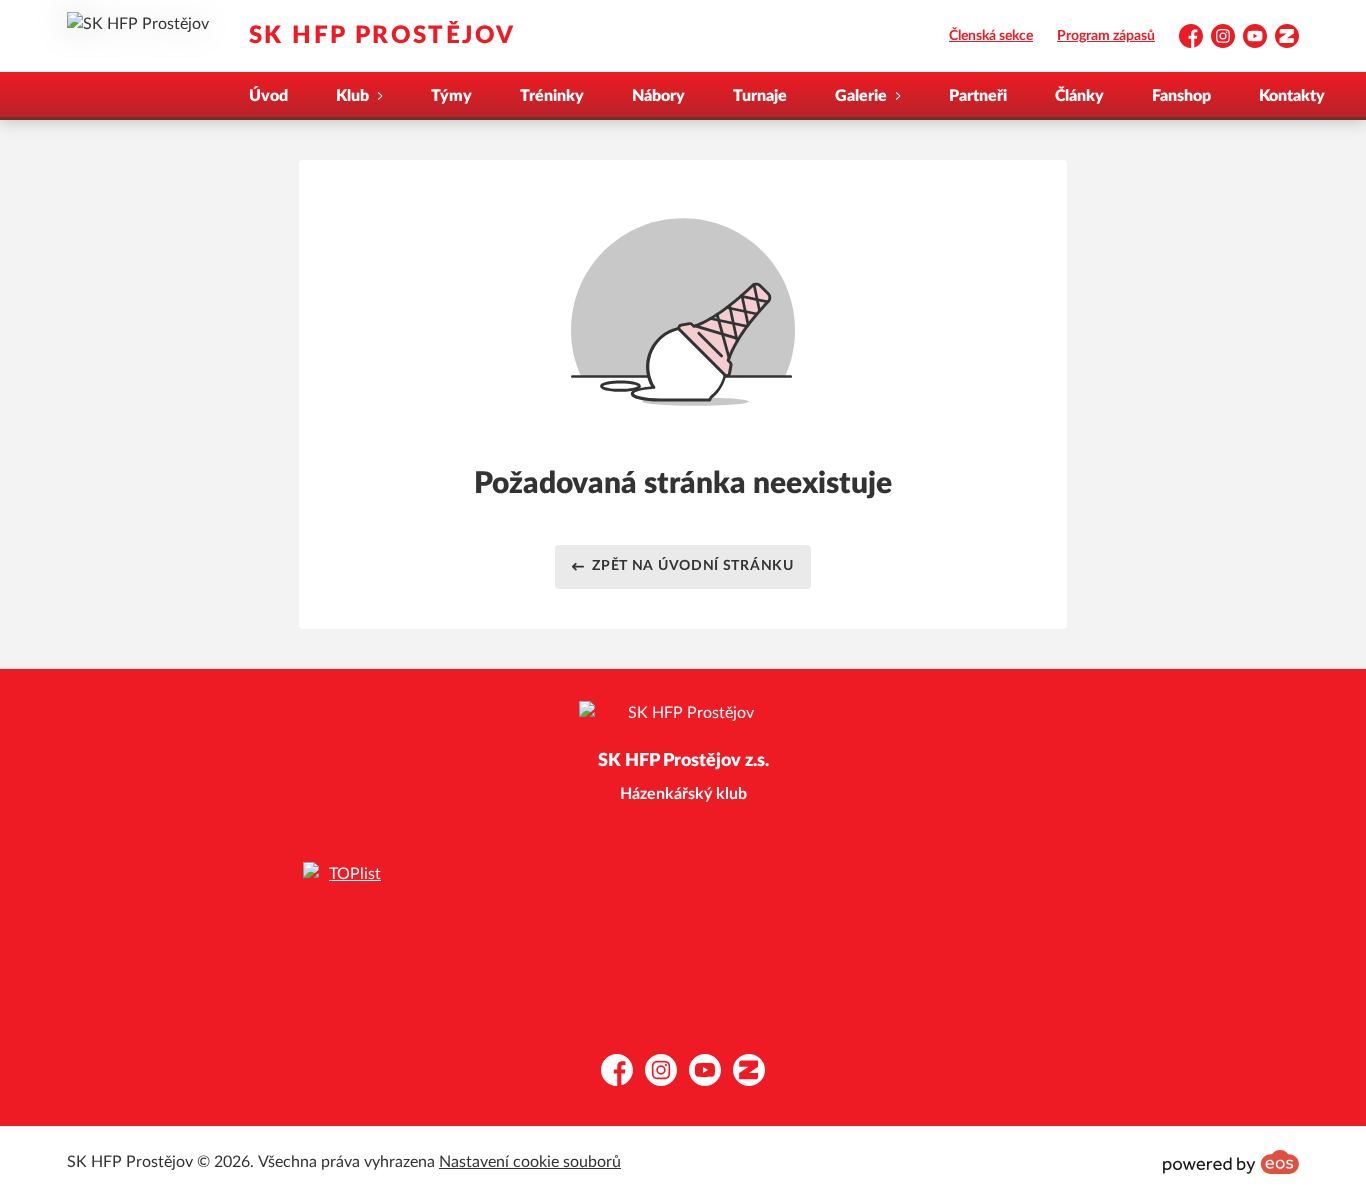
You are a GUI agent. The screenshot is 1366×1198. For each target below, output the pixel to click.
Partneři (978, 96)
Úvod (268, 96)
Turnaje (760, 96)
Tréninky (552, 96)
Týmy (451, 96)
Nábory (658, 96)
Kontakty (1292, 96)
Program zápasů (1106, 36)
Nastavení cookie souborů (530, 1162)
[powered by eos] (1231, 1162)
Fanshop (1181, 96)
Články (1079, 96)
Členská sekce (991, 36)
